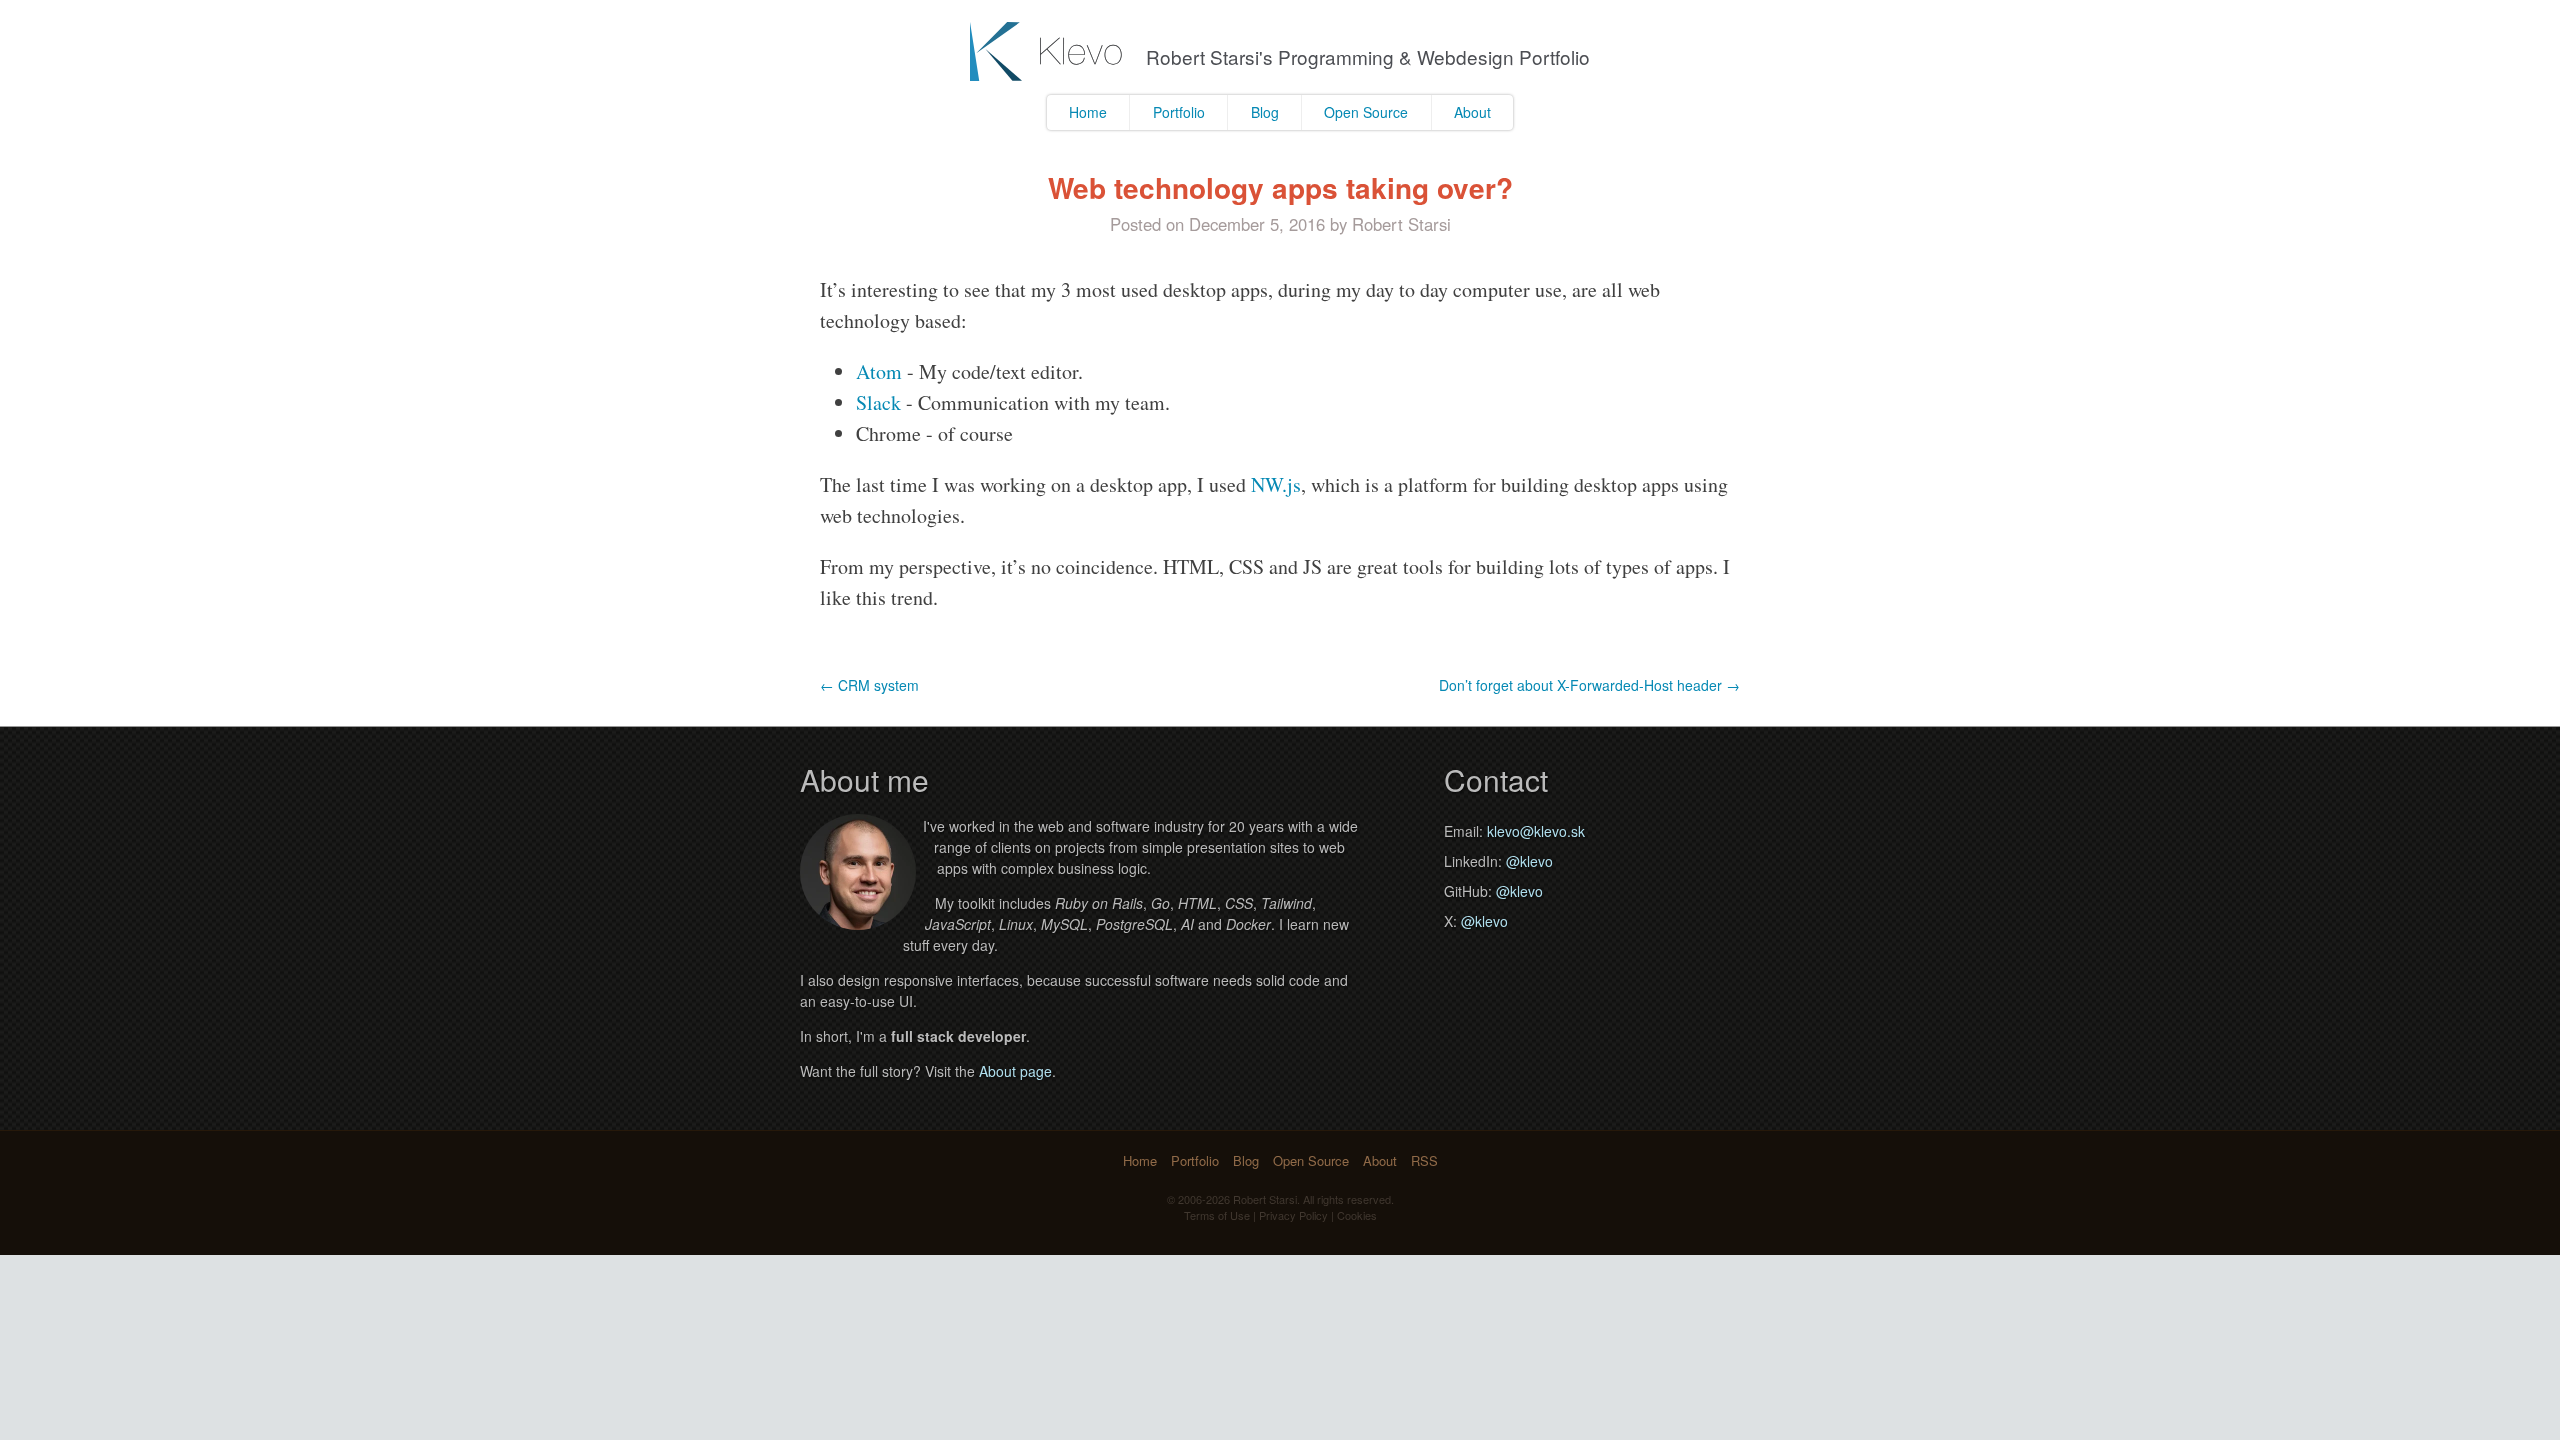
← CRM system (869, 685)
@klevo (1529, 861)
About (1472, 112)
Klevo (1048, 51)
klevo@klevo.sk (1536, 831)
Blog (1265, 112)
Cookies (1357, 1215)
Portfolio (1179, 112)
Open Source (1366, 112)
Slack (878, 402)
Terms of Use (1217, 1215)
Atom (879, 371)
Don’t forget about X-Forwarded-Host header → (1589, 685)
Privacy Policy (1293, 1215)
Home (1088, 112)
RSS (1424, 1160)
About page (1015, 1071)
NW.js (1276, 484)
